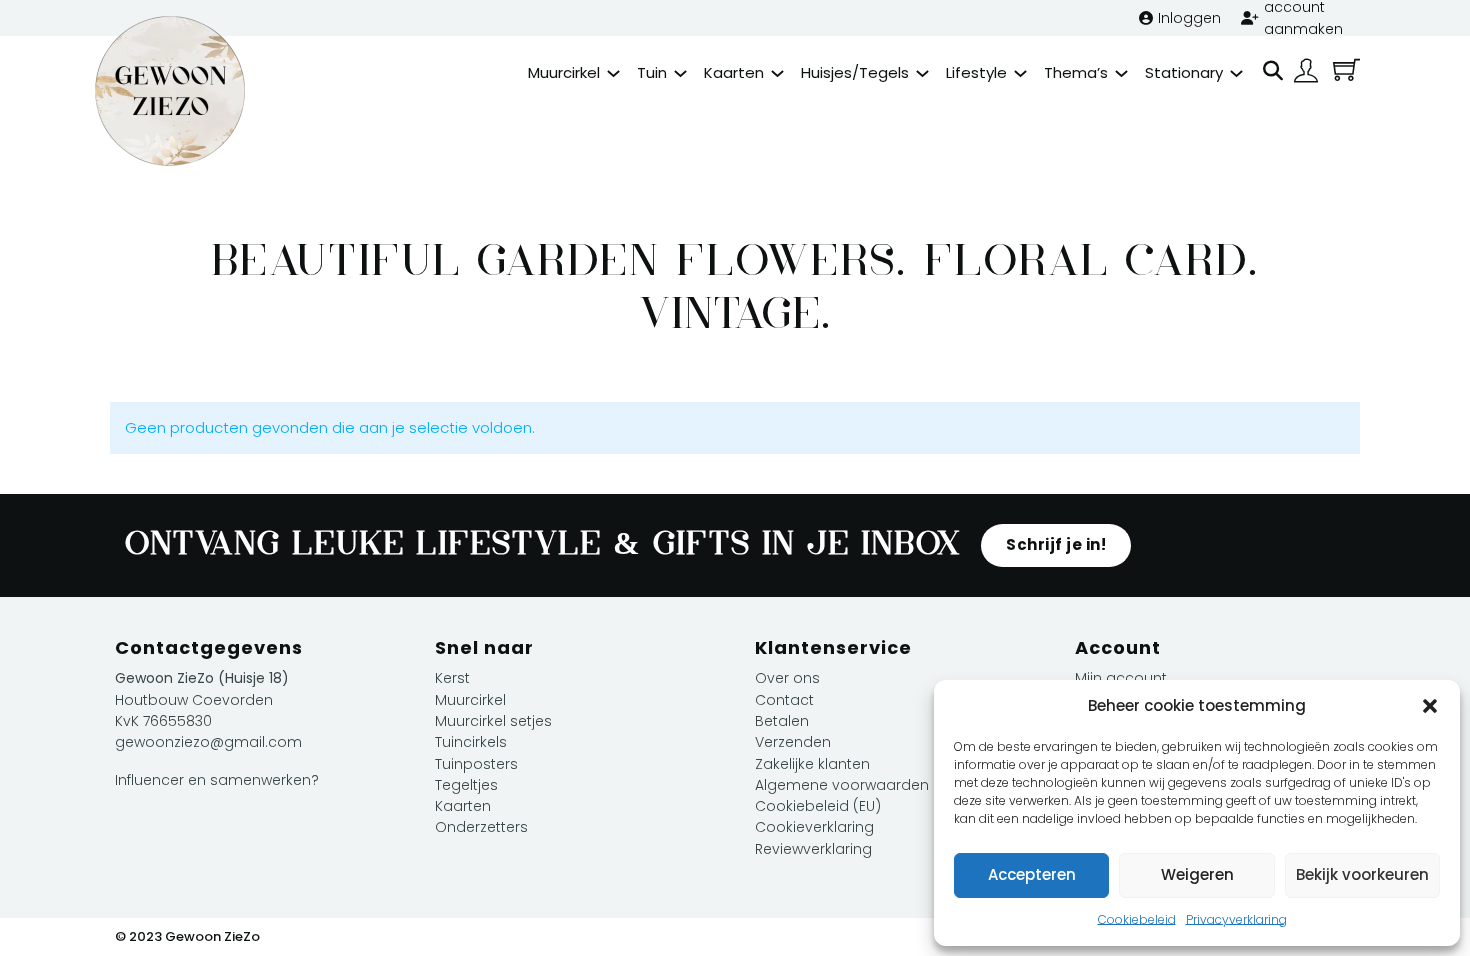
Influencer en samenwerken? (217, 780)
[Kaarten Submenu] (777, 73)
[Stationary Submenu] (1236, 73)
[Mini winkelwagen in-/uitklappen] (1346, 69)
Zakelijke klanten (812, 764)
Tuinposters (476, 764)
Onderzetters (481, 827)
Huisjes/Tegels (855, 72)
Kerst (452, 678)
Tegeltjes (466, 785)
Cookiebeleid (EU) (818, 806)
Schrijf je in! (1056, 544)
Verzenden (793, 742)
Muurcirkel (564, 72)
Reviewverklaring (813, 849)
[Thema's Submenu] (1121, 73)
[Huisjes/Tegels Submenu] (922, 73)
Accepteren (1032, 874)
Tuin (652, 72)
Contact (784, 700)
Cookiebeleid (1137, 919)
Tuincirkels (471, 742)
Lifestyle (976, 72)
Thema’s (1076, 72)
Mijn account (1121, 678)
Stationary (1184, 72)
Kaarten (734, 72)
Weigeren (1197, 874)
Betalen (782, 721)
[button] (1430, 706)
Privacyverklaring (1236, 919)
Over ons (787, 678)
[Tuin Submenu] (680, 73)
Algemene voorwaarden (842, 785)
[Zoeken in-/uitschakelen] (1273, 71)
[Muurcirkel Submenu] (613, 73)
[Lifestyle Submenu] (1020, 73)
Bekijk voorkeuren (1362, 874)
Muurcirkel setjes (493, 721)
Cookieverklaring (814, 827)
